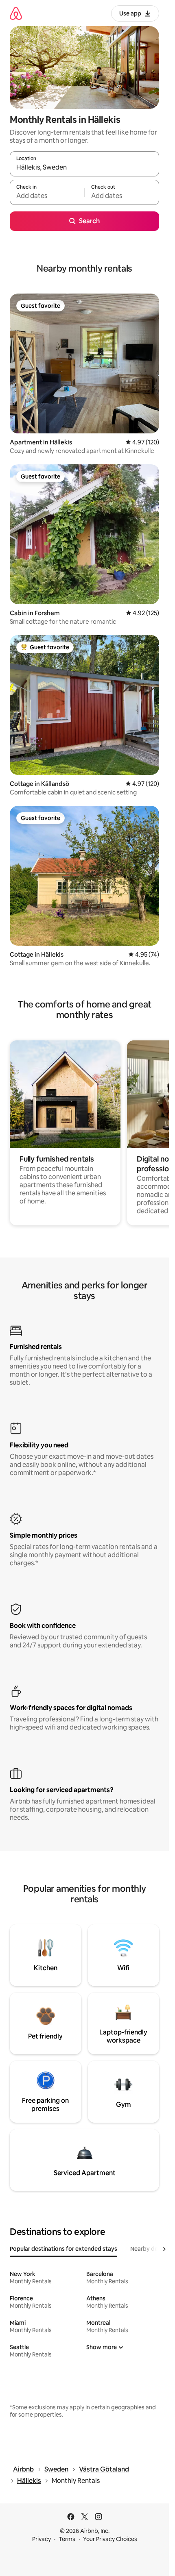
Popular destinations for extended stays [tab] (63, 2249)
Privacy (42, 2539)
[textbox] (47, 196)
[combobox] (84, 168)
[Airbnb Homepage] (16, 13)
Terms (67, 2539)
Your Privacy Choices (110, 2539)
